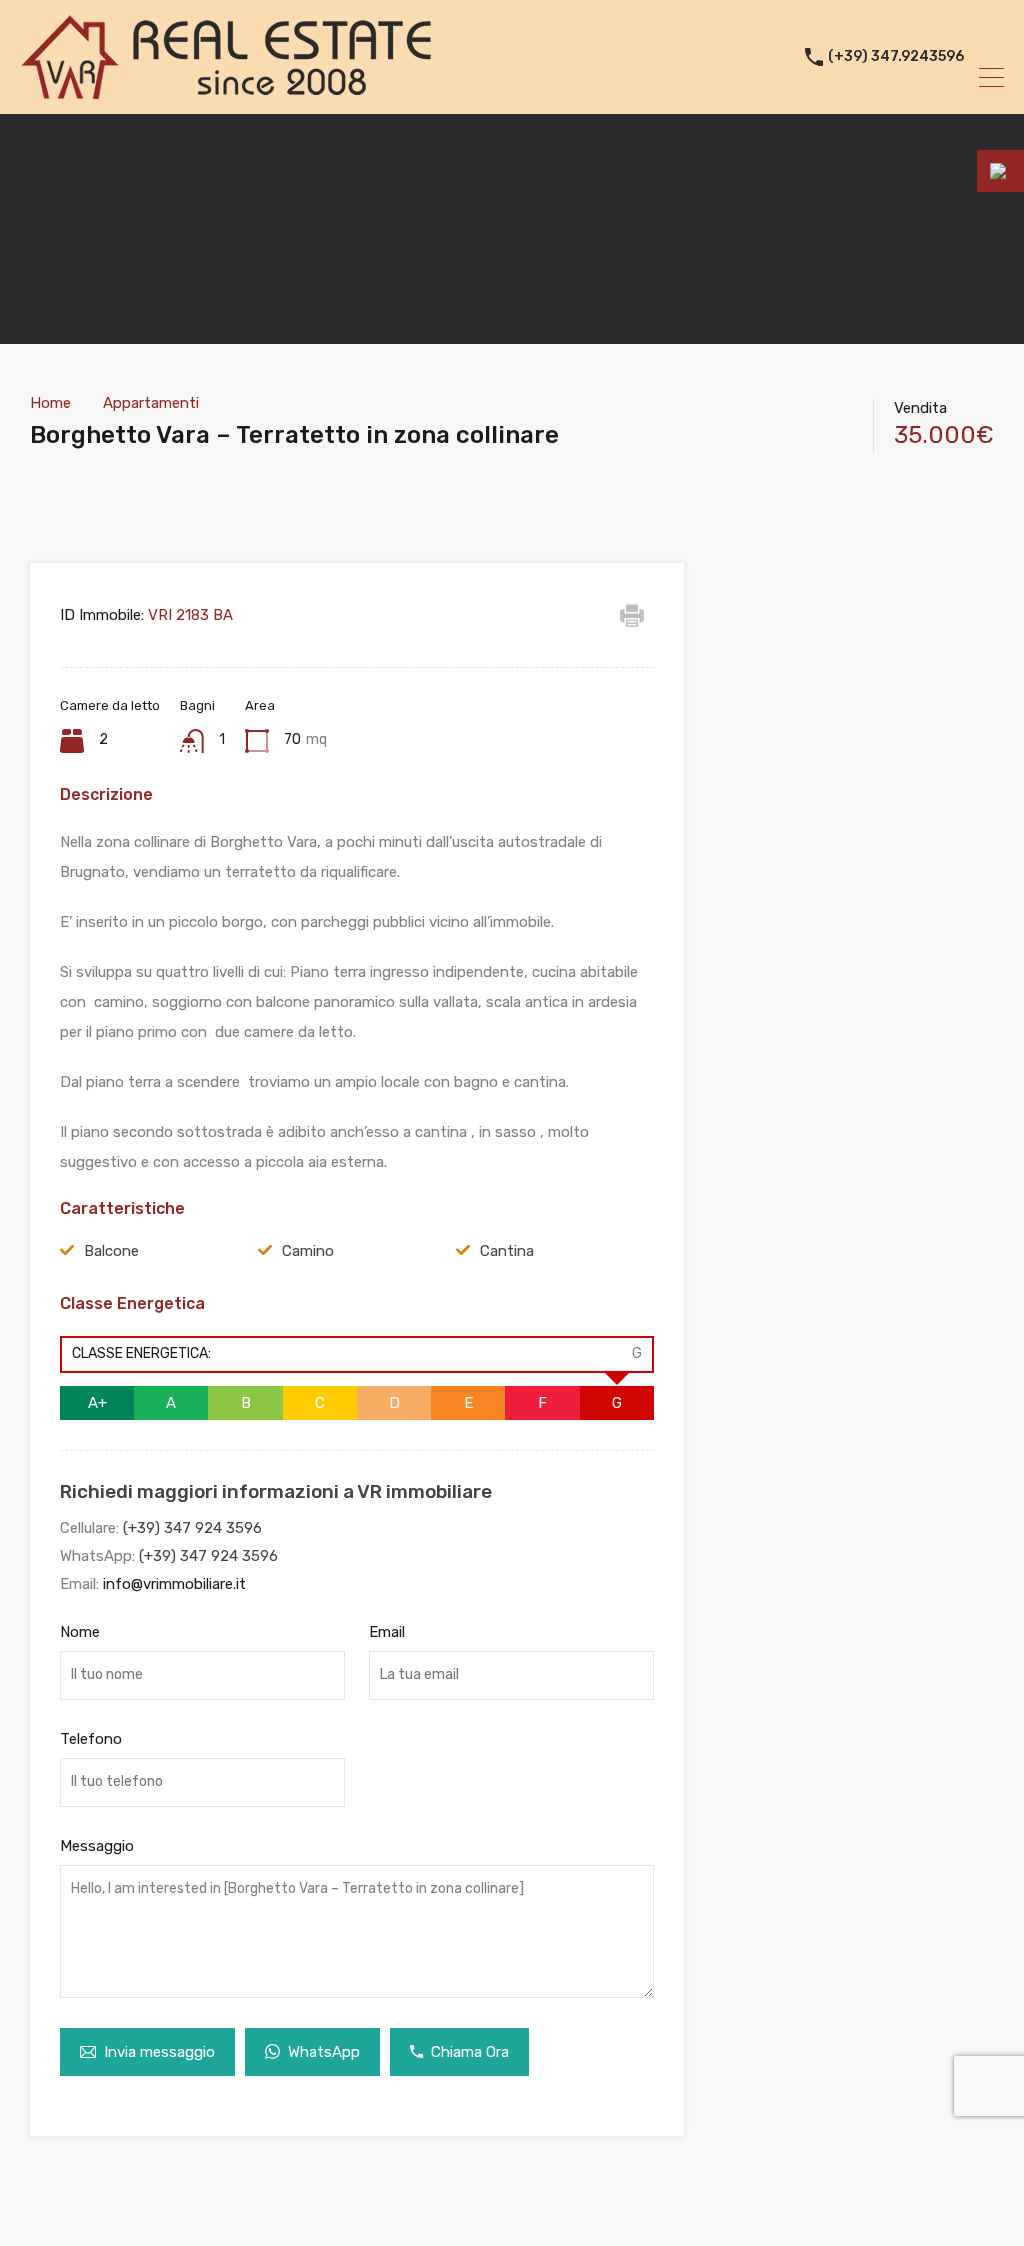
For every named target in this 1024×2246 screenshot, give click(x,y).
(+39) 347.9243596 (896, 57)
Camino (308, 1251)
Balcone (111, 1251)
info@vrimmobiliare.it (174, 1584)
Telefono (91, 1739)
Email (387, 1632)
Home (50, 403)
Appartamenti (151, 403)
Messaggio (97, 1846)
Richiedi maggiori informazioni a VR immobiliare (276, 1491)
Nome (80, 1632)
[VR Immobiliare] (225, 90)
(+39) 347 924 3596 (192, 1528)
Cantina (507, 1251)
